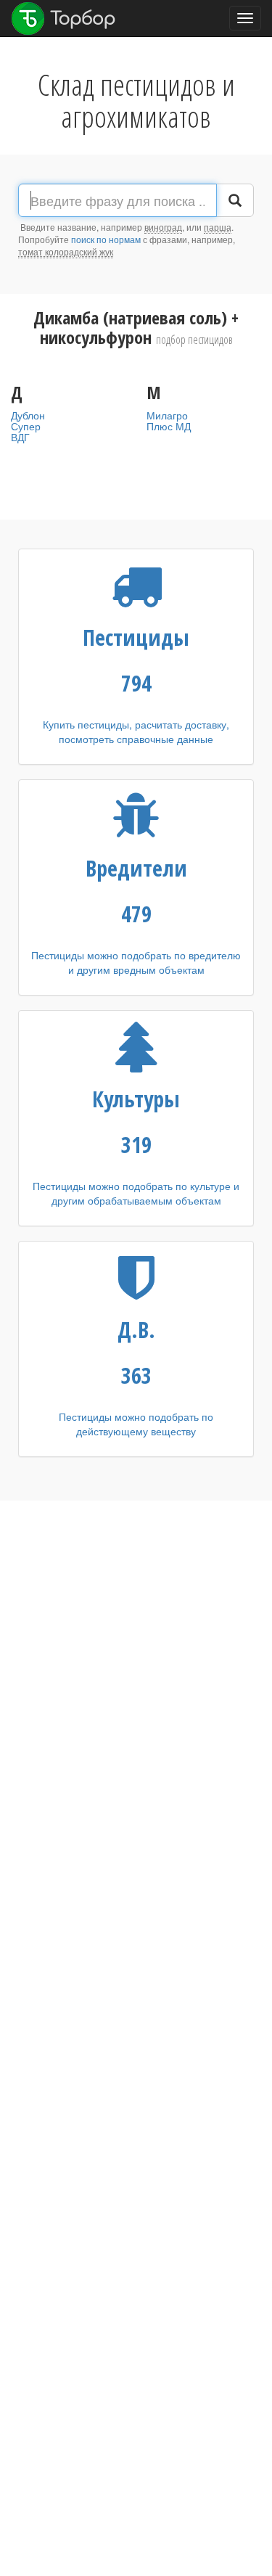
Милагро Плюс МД (169, 421)
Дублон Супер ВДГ (28, 426)
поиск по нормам (106, 239)
